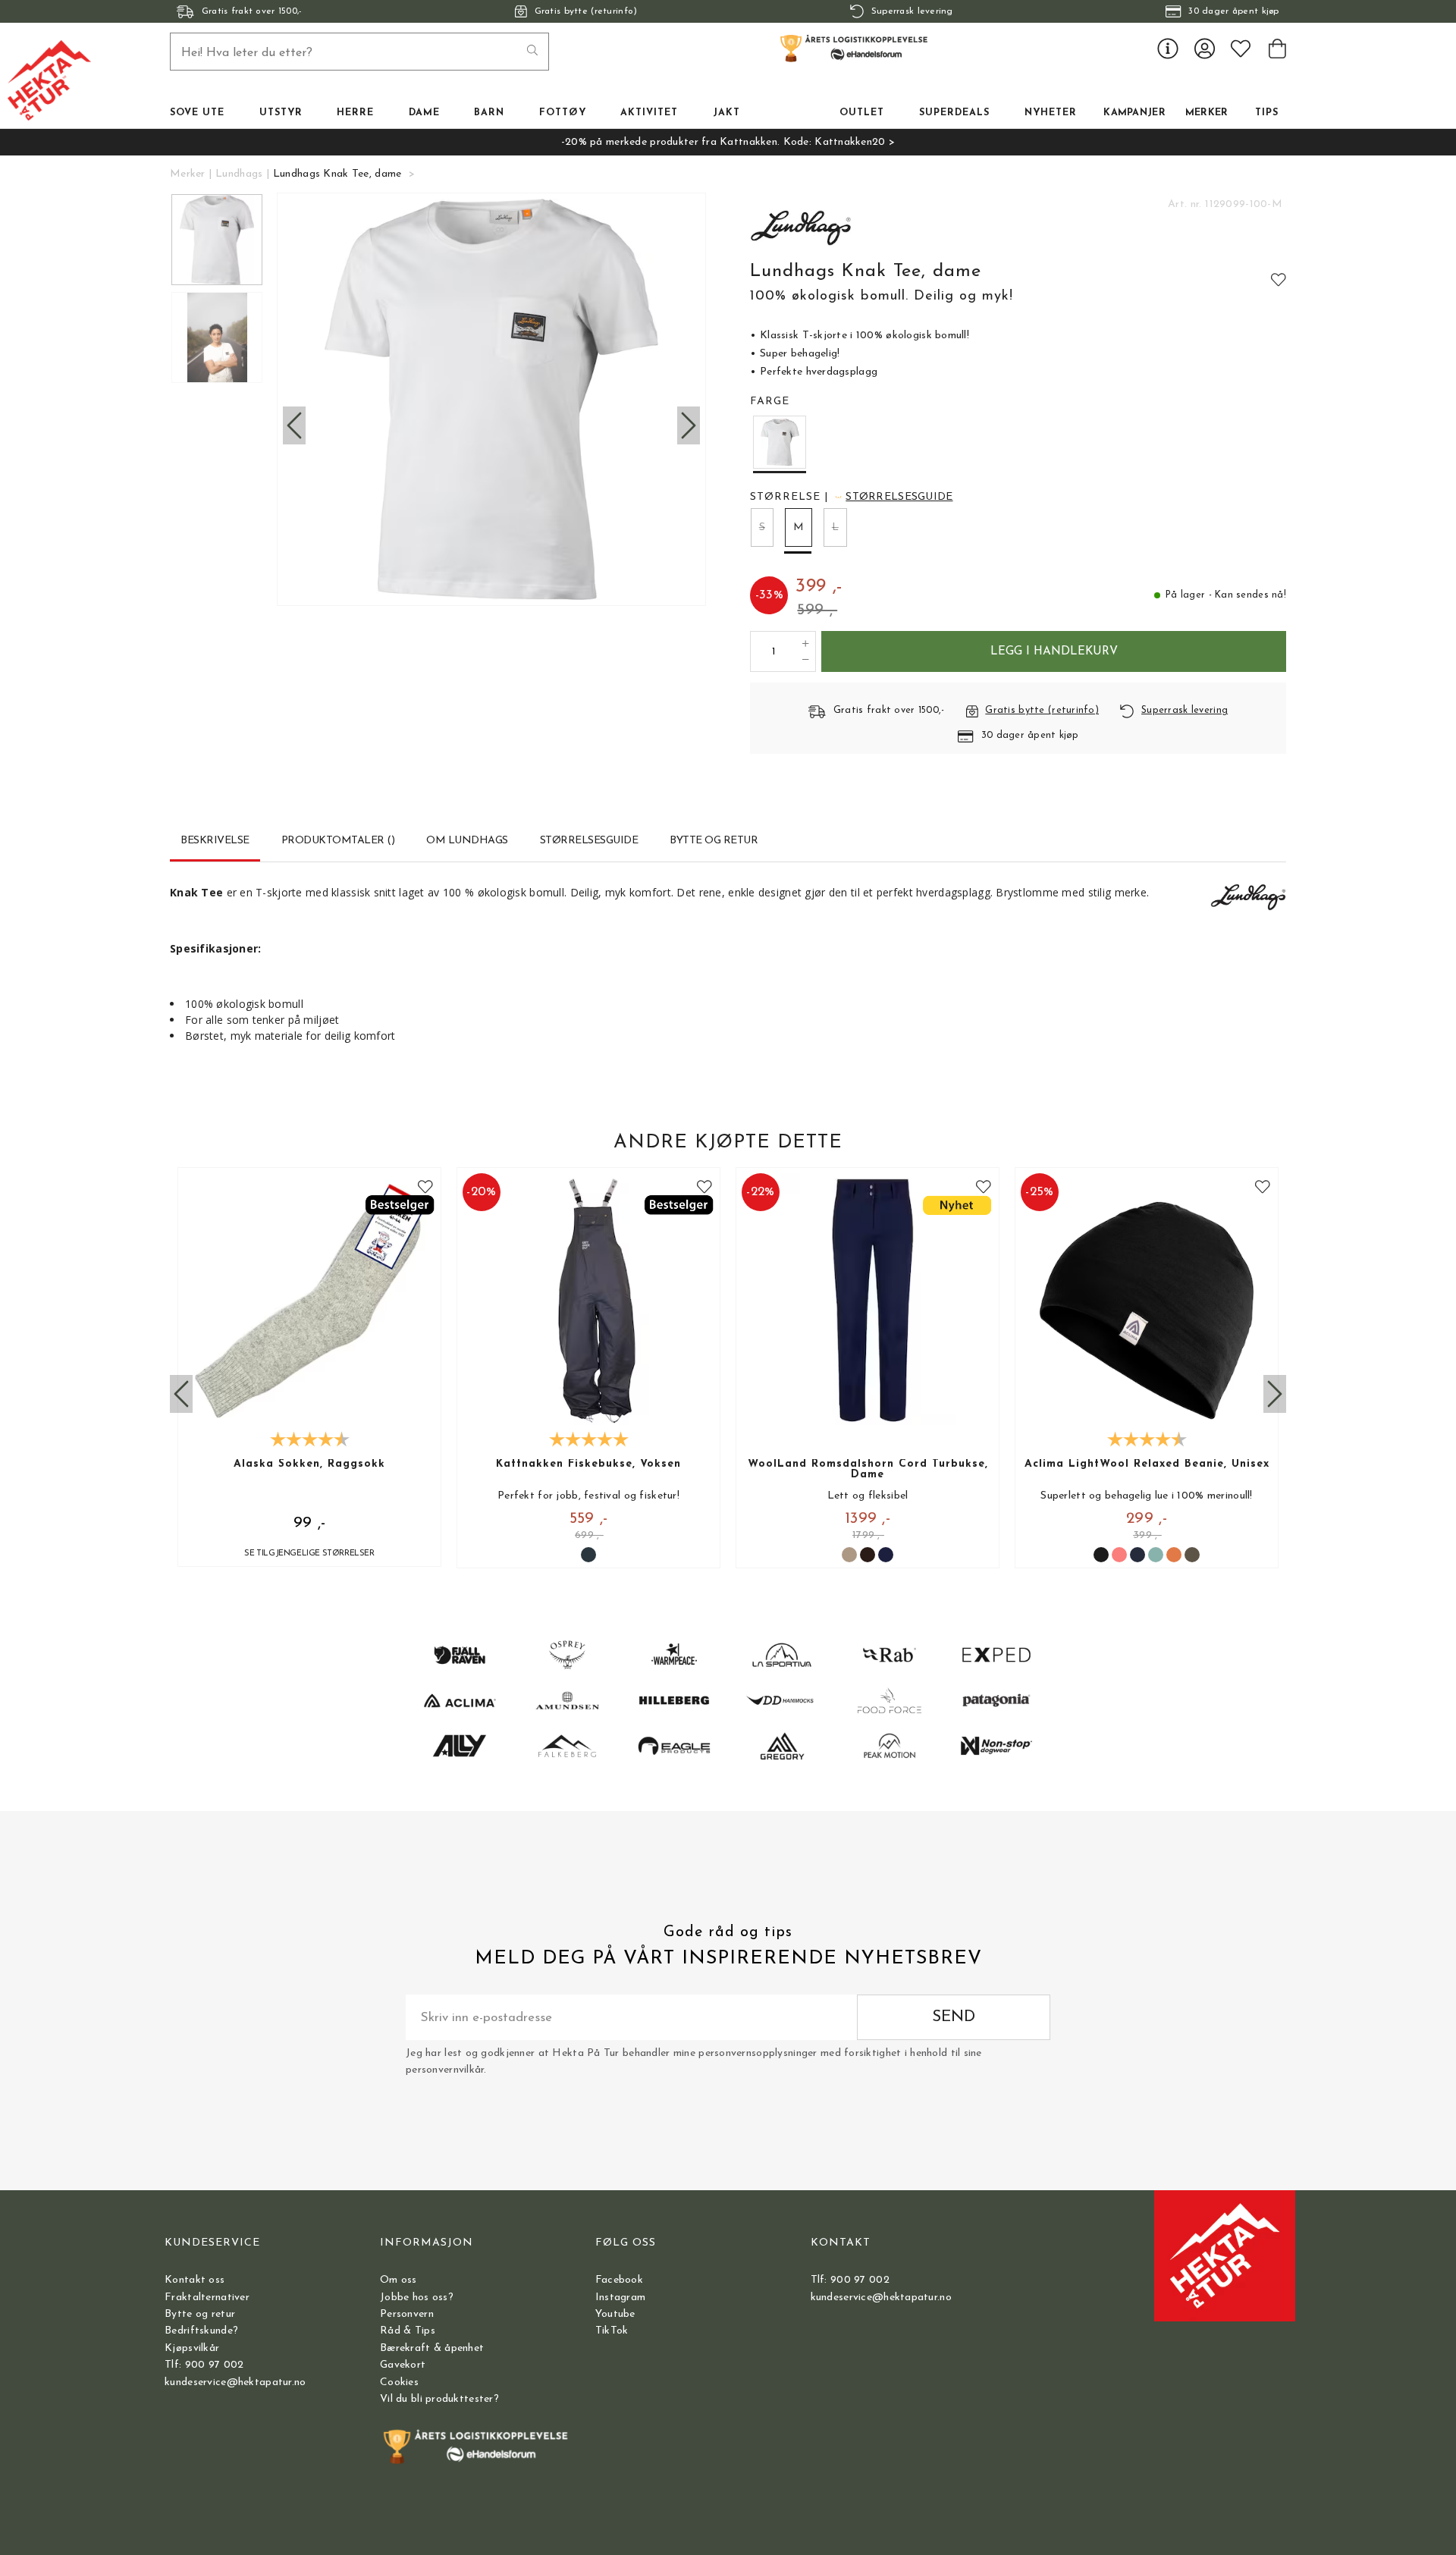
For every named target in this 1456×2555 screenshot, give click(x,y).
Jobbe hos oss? (417, 2298)
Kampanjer (1134, 113)
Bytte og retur (200, 2314)
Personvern (407, 2314)
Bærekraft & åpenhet (432, 2348)
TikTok (612, 2331)
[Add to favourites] (1279, 279)
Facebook (619, 2280)
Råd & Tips (408, 2331)
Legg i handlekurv (1054, 651)
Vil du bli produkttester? (439, 2399)
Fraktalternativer (207, 2298)
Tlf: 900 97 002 (204, 2365)
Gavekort (403, 2365)
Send (954, 2017)
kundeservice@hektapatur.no (235, 2382)
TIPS (1267, 113)
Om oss (399, 2280)
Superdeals (954, 113)
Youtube (615, 2314)
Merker (1207, 113)
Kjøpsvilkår (192, 2348)
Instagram (621, 2298)
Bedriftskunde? (201, 2331)
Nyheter (1051, 113)
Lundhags (239, 174)
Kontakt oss (195, 2280)
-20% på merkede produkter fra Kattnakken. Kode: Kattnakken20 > (728, 142)
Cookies (399, 2382)
